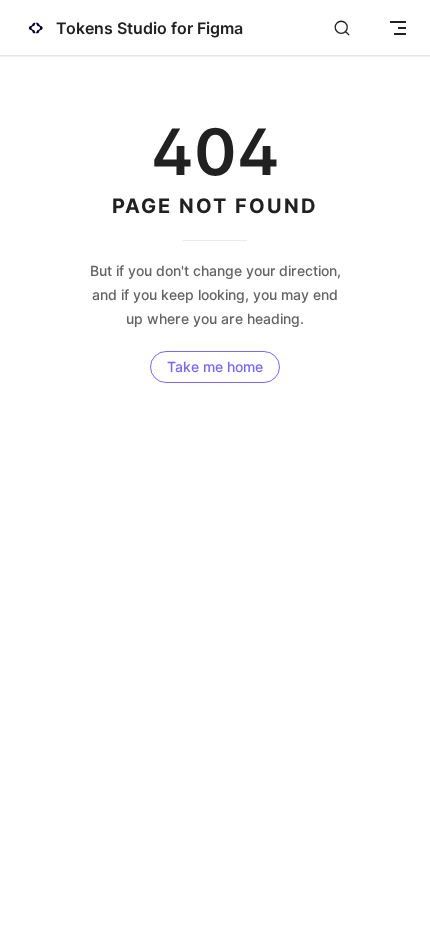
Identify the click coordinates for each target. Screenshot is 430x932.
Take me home (215, 366)
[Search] (342, 28)
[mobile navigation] (398, 28)
